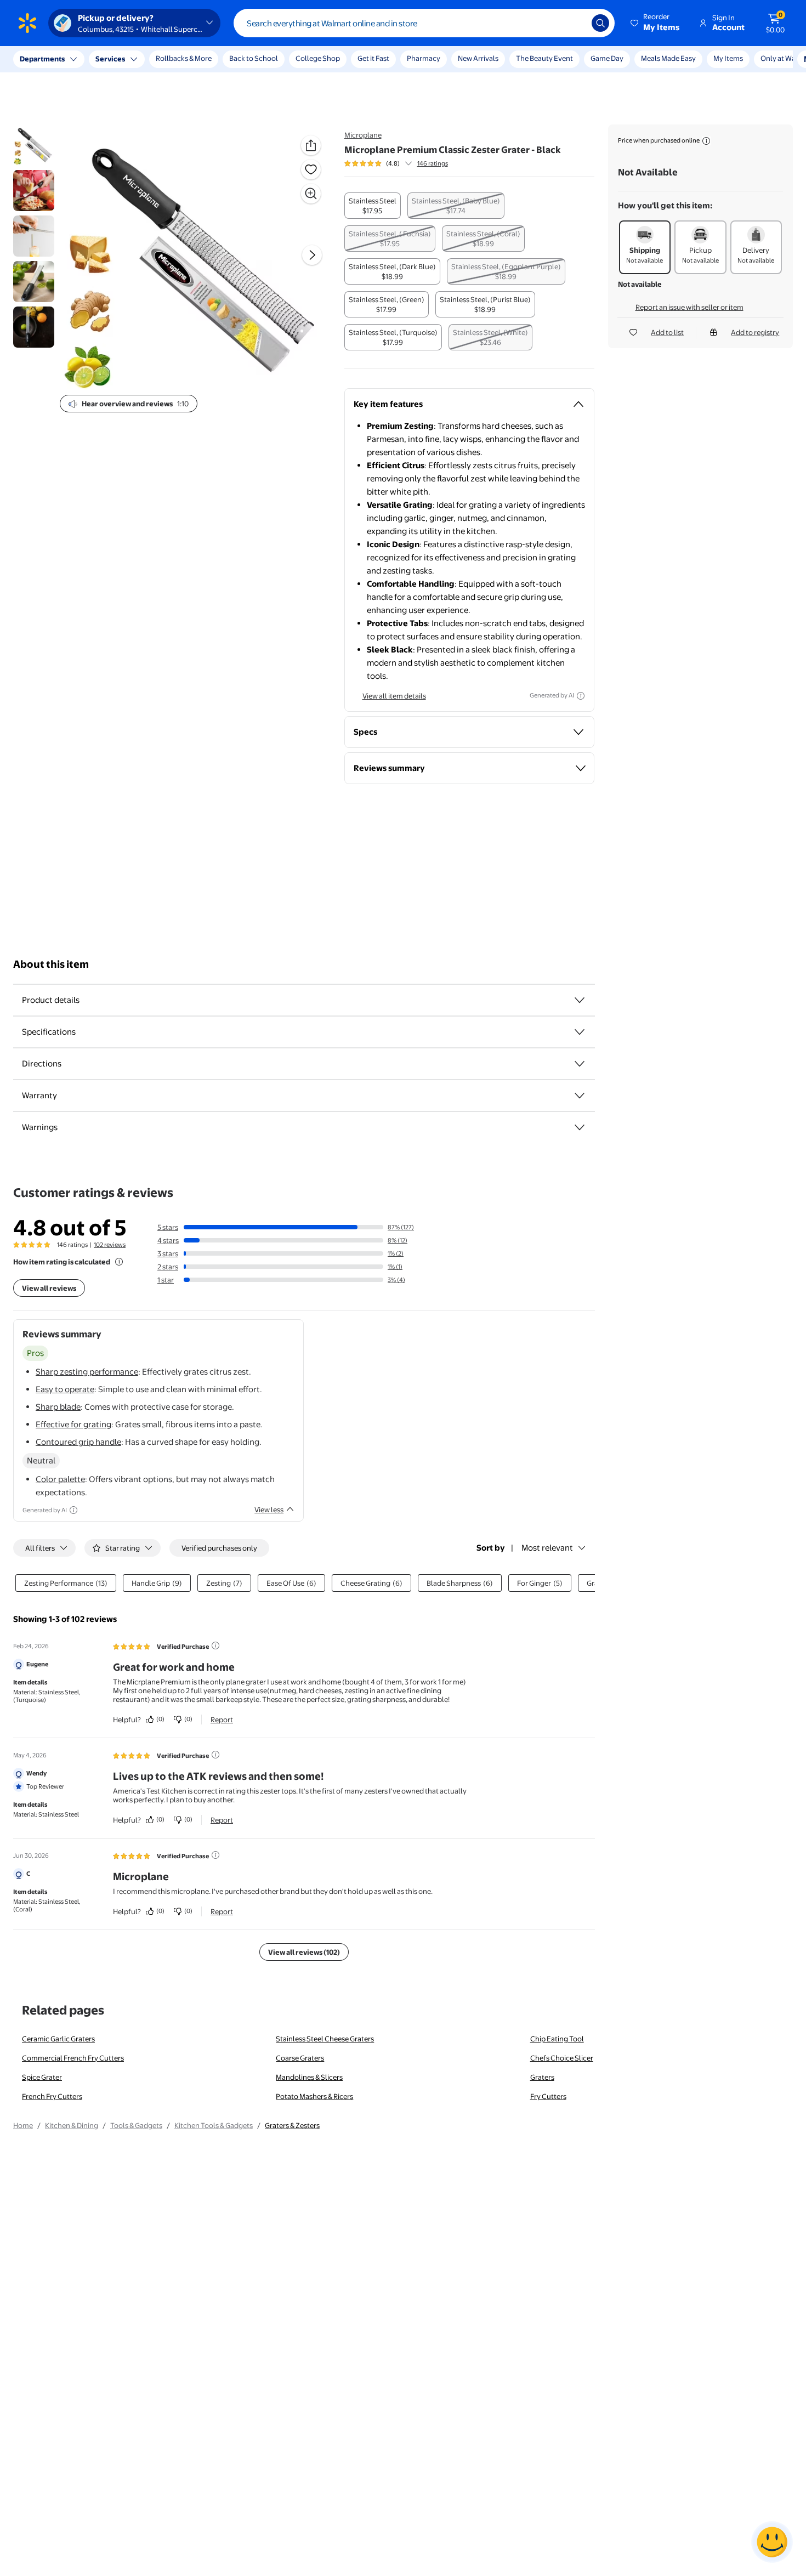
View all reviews (49, 1288)
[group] (396, 163)
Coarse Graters (300, 2058)
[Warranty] (580, 1096)
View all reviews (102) (304, 1952)
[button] (656, 23)
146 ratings (433, 163)
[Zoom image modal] (311, 194)
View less (269, 1510)
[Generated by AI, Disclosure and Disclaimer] (581, 696)
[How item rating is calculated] (119, 1262)
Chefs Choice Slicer (562, 2058)
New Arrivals (478, 58)
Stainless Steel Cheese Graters (325, 2039)
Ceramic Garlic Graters (58, 2039)
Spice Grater (42, 2077)
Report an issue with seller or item (689, 307)
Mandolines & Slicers (309, 2077)
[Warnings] (580, 1127)
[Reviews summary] (408, 163)
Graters (542, 2077)
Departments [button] (42, 59)
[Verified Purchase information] (215, 1646)
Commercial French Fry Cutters (73, 2058)
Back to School (254, 58)
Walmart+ (657, 58)
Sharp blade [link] (58, 1407)
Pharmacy (424, 58)
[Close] (203, 59)
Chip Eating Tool (557, 2039)
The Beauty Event (544, 58)
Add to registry (755, 332)
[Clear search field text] (575, 23)
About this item (51, 964)
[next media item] (312, 255)
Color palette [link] (60, 1479)
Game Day (607, 58)
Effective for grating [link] (73, 1424)
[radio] (373, 206)
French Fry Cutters (52, 2096)
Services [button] (110, 59)
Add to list (667, 332)
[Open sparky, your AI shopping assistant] (772, 2542)
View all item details (394, 696)
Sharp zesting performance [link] (87, 1372)
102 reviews (110, 1245)
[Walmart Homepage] (27, 23)
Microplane (363, 135)
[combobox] (424, 23)
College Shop (318, 58)
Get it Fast (373, 58)
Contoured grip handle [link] (78, 1442)
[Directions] (580, 1064)
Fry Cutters (548, 2096)
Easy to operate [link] (65, 1389)
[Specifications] (580, 1032)
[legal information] (706, 141)
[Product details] (580, 1000)
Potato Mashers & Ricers (314, 2096)
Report (222, 1720)
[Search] (600, 23)
